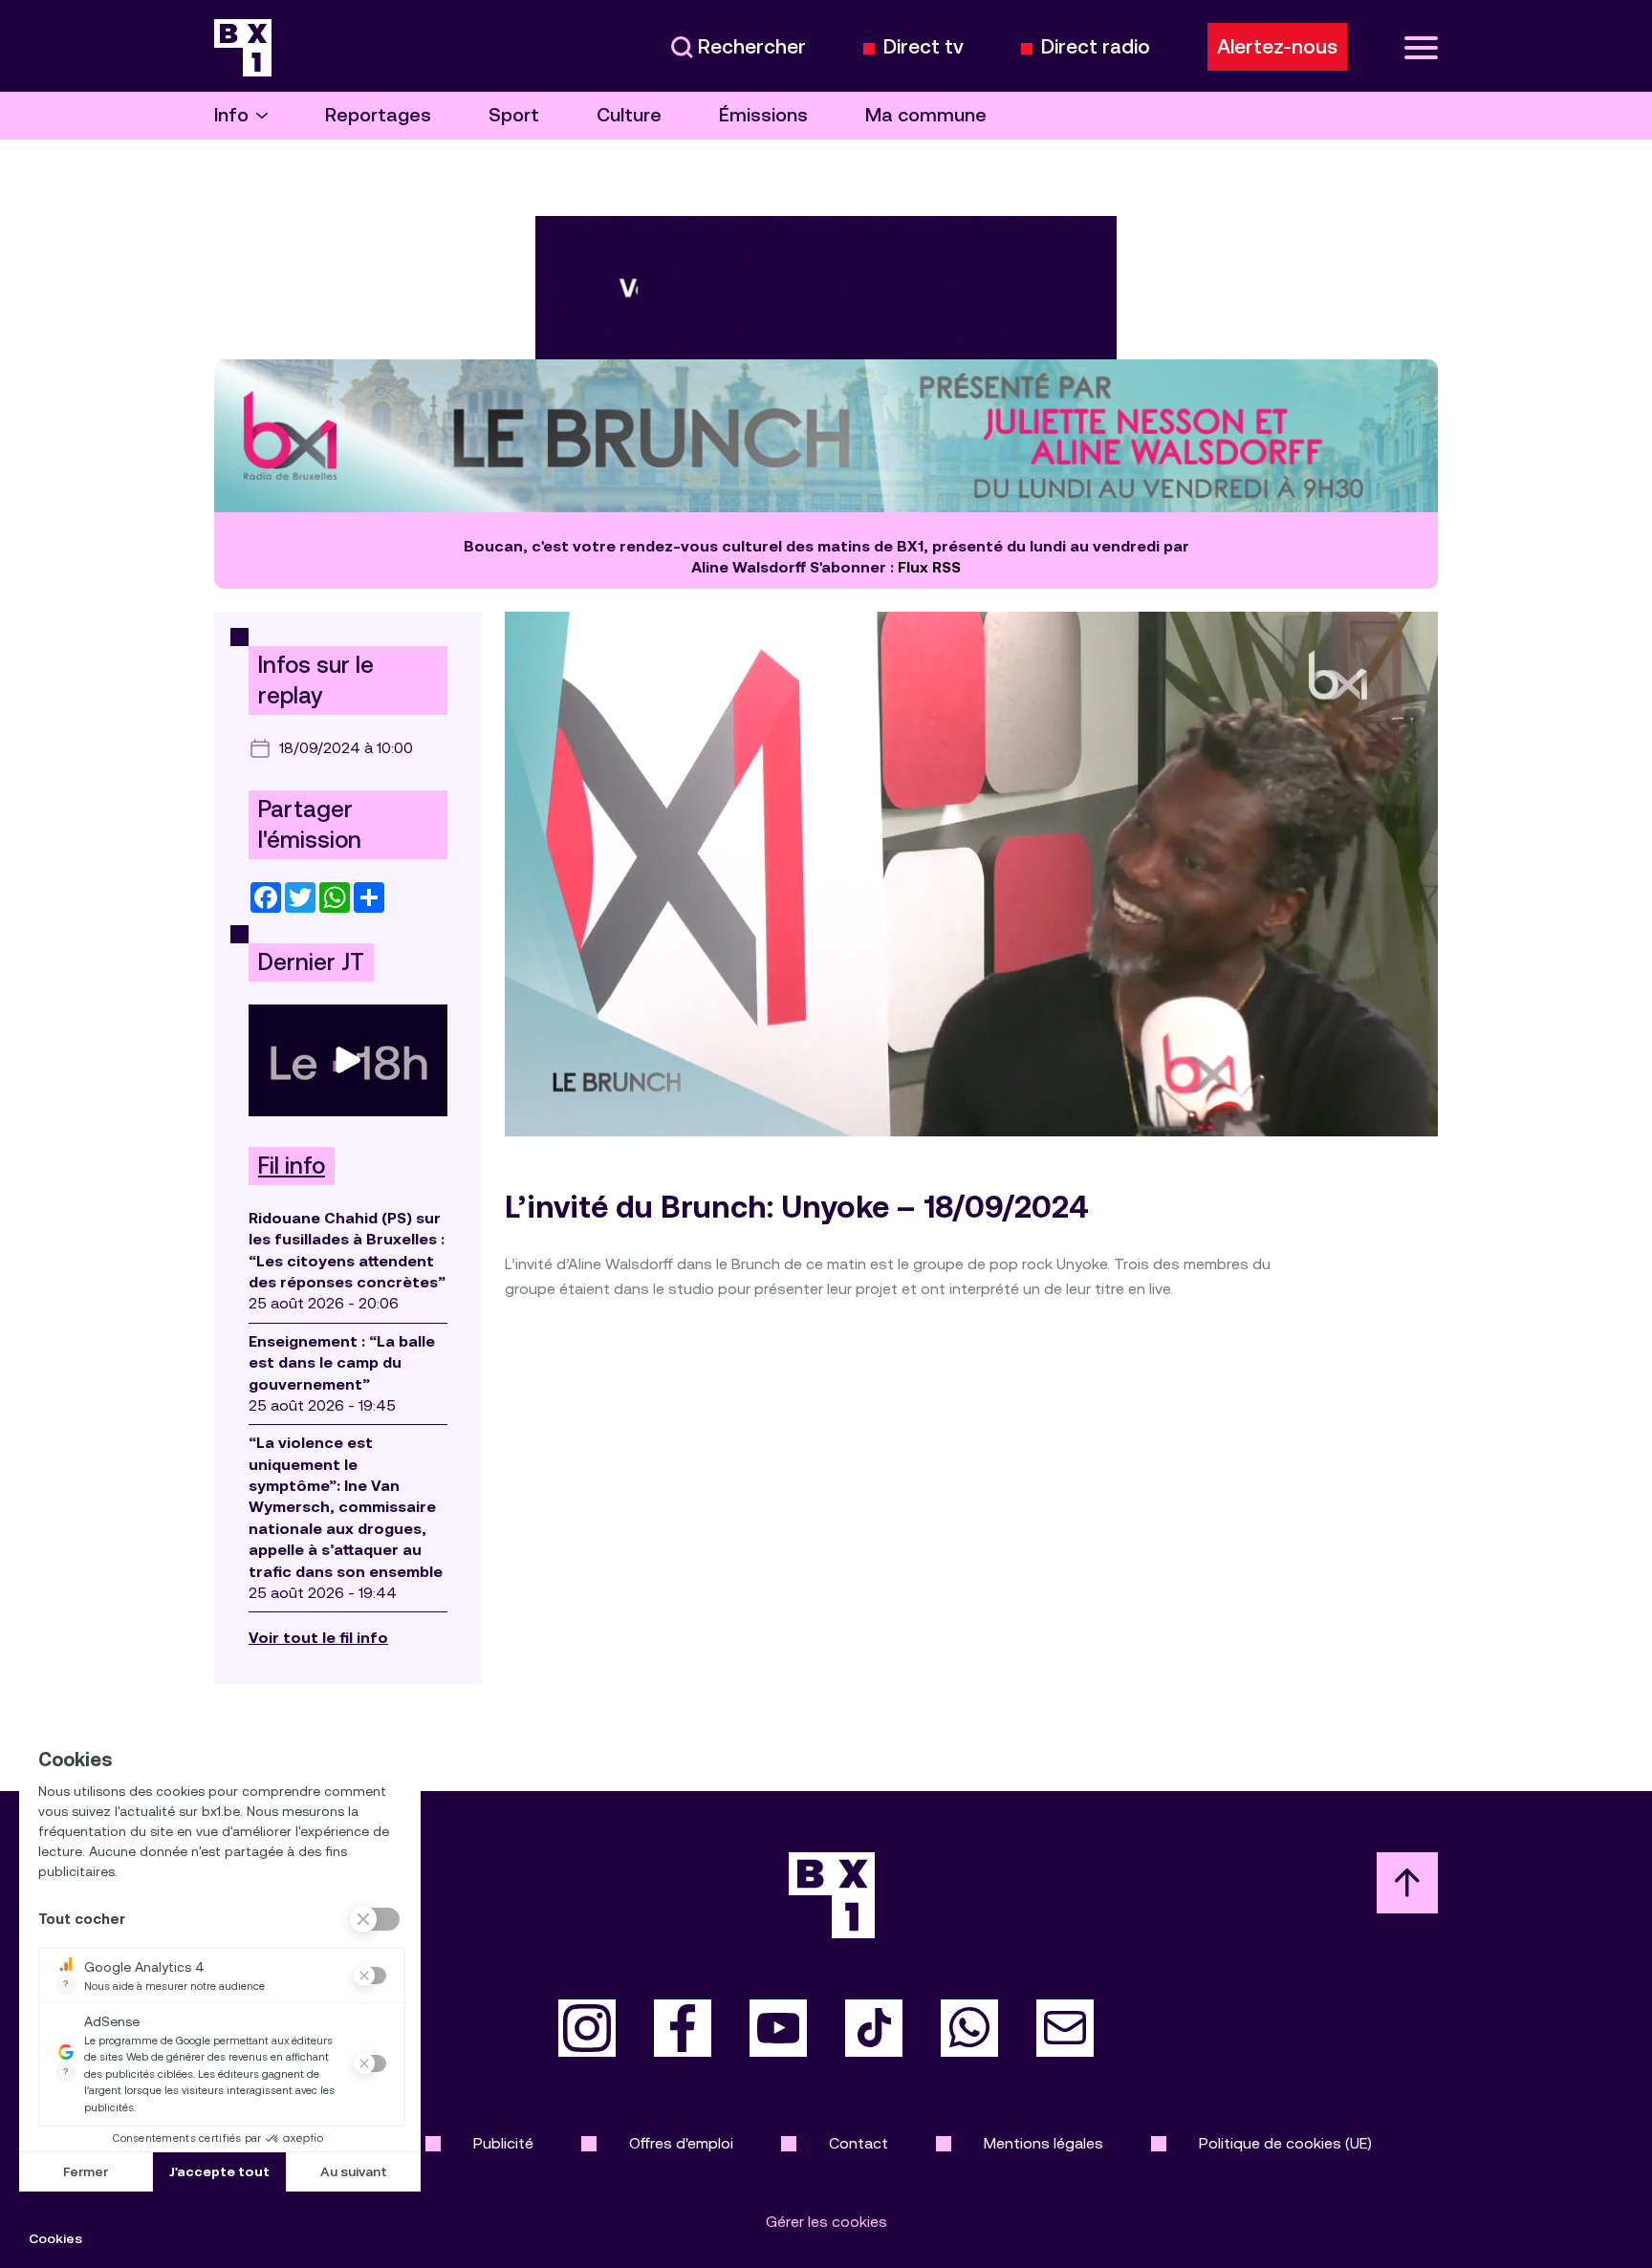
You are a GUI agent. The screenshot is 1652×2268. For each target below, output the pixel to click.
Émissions (763, 115)
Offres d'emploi (681, 2143)
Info (231, 115)
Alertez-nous (1277, 47)
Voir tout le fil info (318, 1638)
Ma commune (926, 115)
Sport (514, 115)
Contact (859, 2143)
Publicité (503, 2143)
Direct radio (1096, 47)
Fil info (292, 1166)
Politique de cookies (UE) (1285, 2143)
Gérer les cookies (826, 2222)
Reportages (378, 115)
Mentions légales (1043, 2143)
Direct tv (924, 47)
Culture (629, 115)
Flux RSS (929, 567)
